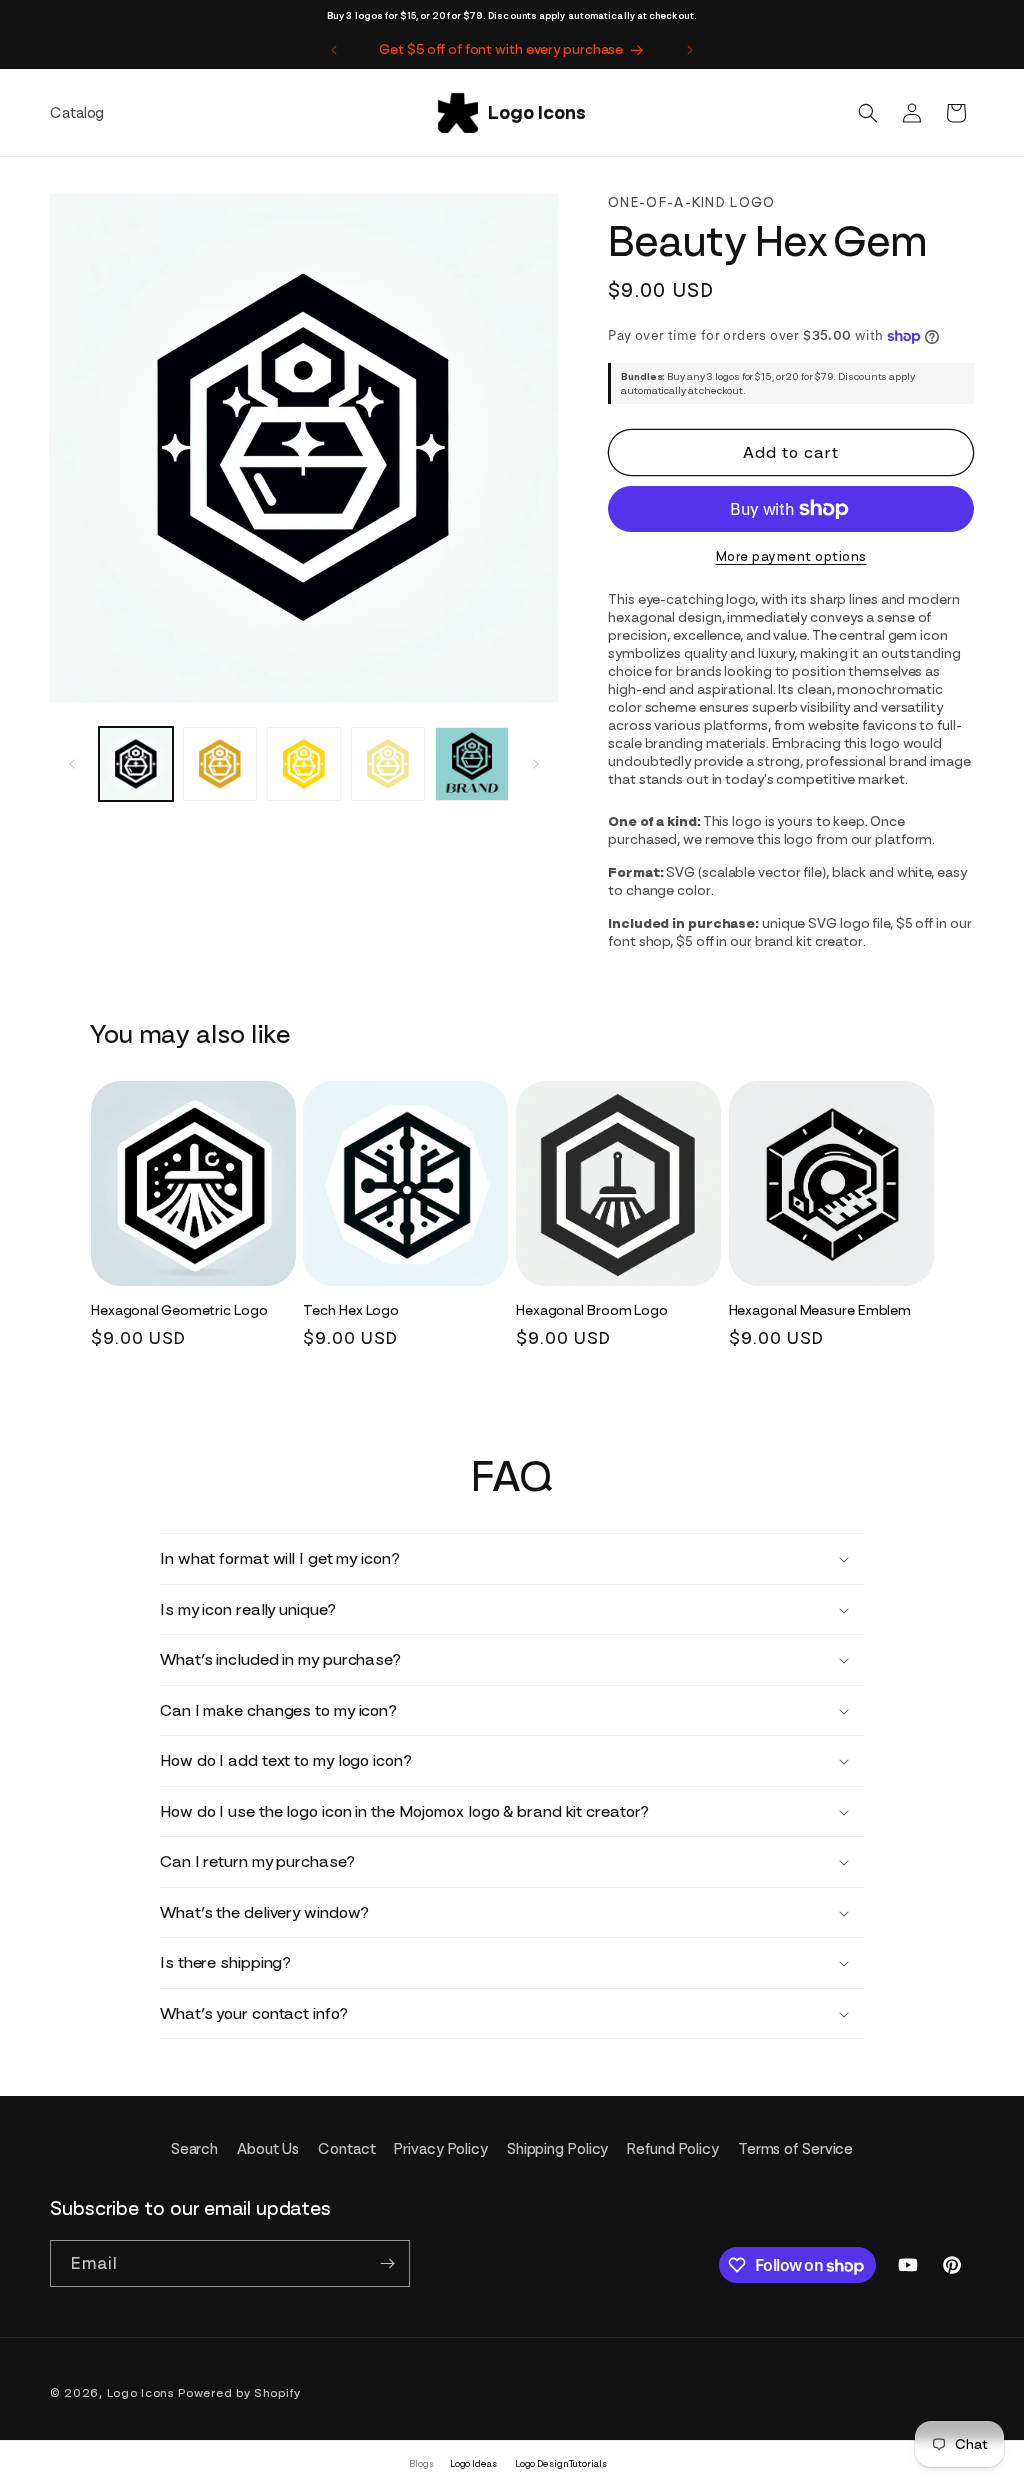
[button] (868, 113)
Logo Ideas (473, 2463)
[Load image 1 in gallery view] (136, 764)
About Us (268, 2149)
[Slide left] (72, 764)
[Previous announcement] (334, 50)
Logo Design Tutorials (561, 2463)
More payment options (791, 556)
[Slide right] (536, 764)
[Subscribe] (387, 2263)
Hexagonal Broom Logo (592, 1310)
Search (194, 2149)
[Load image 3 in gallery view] (304, 764)
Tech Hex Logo (351, 1310)
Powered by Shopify (239, 2393)
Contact (346, 2149)
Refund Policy (673, 2149)
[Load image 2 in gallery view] (220, 764)
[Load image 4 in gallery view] (388, 764)
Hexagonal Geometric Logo (179, 1310)
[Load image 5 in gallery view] (472, 764)
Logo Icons (141, 2393)
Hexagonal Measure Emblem (820, 1310)
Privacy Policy (441, 2149)
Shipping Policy (558, 2149)
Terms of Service (795, 2149)
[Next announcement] (690, 50)
